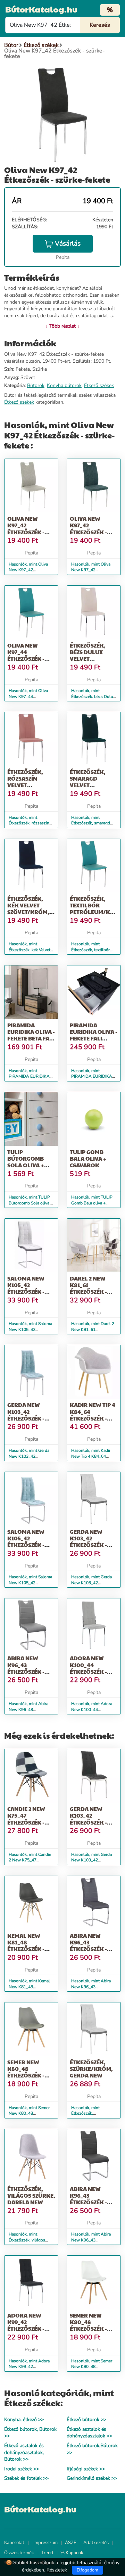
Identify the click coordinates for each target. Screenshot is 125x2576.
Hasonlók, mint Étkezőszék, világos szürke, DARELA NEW (30, 2240)
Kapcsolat (14, 2543)
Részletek (57, 2570)
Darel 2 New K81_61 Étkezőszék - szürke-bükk (90, 1288)
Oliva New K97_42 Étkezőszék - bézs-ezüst (26, 529)
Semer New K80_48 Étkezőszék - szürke (26, 2072)
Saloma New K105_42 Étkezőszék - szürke (26, 1288)
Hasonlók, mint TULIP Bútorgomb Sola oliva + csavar (31, 1203)
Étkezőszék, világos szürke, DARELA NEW (31, 2195)
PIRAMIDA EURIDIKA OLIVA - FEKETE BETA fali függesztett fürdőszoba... (31, 1038)
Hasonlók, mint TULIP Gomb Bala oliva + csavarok (92, 1203)
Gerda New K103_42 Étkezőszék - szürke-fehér (90, 1819)
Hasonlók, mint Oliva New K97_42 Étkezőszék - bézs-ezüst (31, 570)
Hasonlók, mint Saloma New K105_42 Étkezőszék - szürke (30, 1330)
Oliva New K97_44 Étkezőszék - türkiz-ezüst (26, 655)
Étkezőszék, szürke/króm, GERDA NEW (91, 2069)
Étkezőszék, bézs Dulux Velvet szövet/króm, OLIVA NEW (91, 659)
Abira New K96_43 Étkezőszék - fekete (88, 2199)
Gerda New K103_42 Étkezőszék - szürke (88, 1542)
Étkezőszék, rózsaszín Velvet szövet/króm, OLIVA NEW (28, 785)
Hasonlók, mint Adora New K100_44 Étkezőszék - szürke (92, 1710)
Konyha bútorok (64, 385)
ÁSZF (70, 2543)
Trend (47, 2553)
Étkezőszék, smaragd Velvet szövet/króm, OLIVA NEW (91, 785)
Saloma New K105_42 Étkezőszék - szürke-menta (28, 1542)
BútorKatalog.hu (41, 9)
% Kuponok (72, 2553)
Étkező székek (99, 385)
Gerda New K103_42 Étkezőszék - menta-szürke (28, 1415)
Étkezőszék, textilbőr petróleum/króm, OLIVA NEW (97, 909)
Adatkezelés (96, 2543)
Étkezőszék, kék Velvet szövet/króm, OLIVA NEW (28, 909)
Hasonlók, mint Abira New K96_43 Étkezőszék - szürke (91, 1987)
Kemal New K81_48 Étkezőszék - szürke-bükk (27, 1946)
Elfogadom (87, 2570)
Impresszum (45, 2543)
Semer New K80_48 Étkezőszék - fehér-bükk (88, 2325)
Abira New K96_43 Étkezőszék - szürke (88, 1946)
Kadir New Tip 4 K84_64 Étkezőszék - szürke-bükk (93, 1415)
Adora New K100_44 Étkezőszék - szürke (88, 1668)
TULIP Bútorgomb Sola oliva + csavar (26, 1162)
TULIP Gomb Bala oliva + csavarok (88, 1158)
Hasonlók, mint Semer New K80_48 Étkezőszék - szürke (29, 2114)
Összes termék (19, 2553)
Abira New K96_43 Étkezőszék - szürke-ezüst (27, 1668)
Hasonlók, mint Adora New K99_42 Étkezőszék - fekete (29, 2367)
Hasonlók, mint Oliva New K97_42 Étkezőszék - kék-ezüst (93, 570)
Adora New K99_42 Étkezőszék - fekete (26, 2325)
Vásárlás (68, 244)
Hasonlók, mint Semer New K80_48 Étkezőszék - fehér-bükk (94, 2367)
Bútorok (36, 385)
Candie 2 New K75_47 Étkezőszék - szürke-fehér (28, 1819)
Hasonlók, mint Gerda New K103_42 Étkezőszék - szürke (91, 1583)
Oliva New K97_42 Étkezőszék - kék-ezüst (88, 529)
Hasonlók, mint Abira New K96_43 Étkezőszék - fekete (91, 2240)
